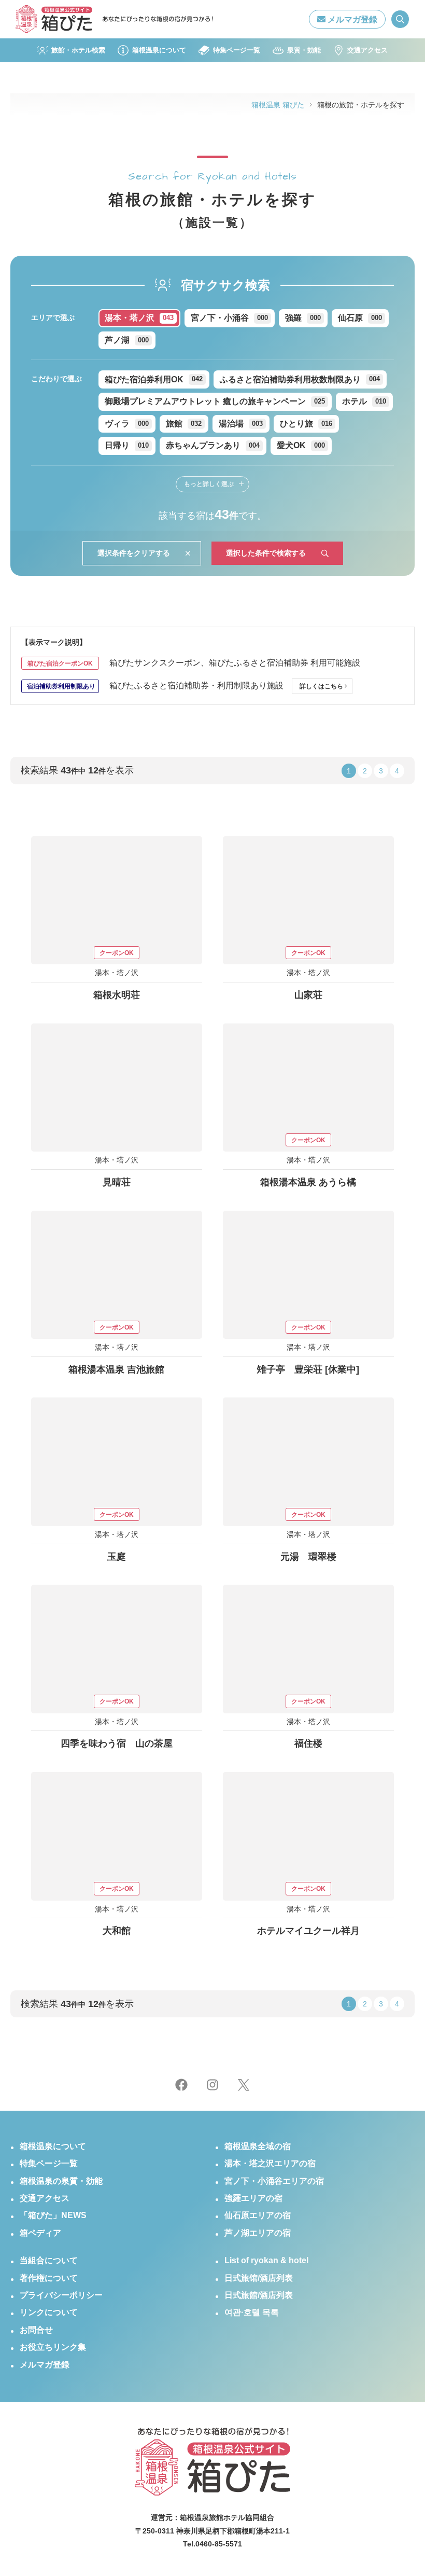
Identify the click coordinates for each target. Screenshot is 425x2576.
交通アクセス (367, 50)
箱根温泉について (159, 50)
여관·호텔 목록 (252, 2312)
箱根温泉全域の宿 (258, 2146)
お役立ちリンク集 (53, 2347)
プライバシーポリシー (61, 2295)
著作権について (49, 2278)
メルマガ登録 (351, 19)
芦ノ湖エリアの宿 (258, 2233)
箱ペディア (40, 2233)
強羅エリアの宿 (253, 2198)
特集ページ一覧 (236, 50)
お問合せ (36, 2330)
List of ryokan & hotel (266, 2260)
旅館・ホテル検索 (78, 50)
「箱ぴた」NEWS (53, 2215)
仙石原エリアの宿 (258, 2215)
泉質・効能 (304, 50)
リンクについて (49, 2312)
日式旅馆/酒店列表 (259, 2278)
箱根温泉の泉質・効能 (61, 2181)
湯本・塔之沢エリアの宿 (270, 2163)
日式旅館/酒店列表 (259, 2295)
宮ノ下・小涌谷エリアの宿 (274, 2181)
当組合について (49, 2260)
